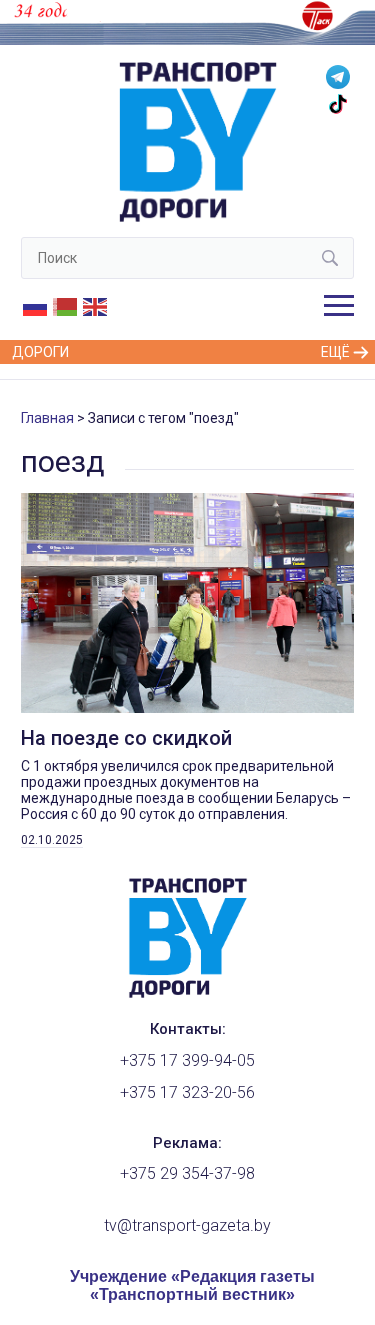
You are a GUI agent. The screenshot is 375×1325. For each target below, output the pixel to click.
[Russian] (36, 306)
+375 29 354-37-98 (187, 1173)
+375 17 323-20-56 (187, 1092)
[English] (96, 306)
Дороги (40, 352)
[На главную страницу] (188, 993)
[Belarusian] (66, 306)
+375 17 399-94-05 (187, 1060)
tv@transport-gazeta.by (187, 1225)
